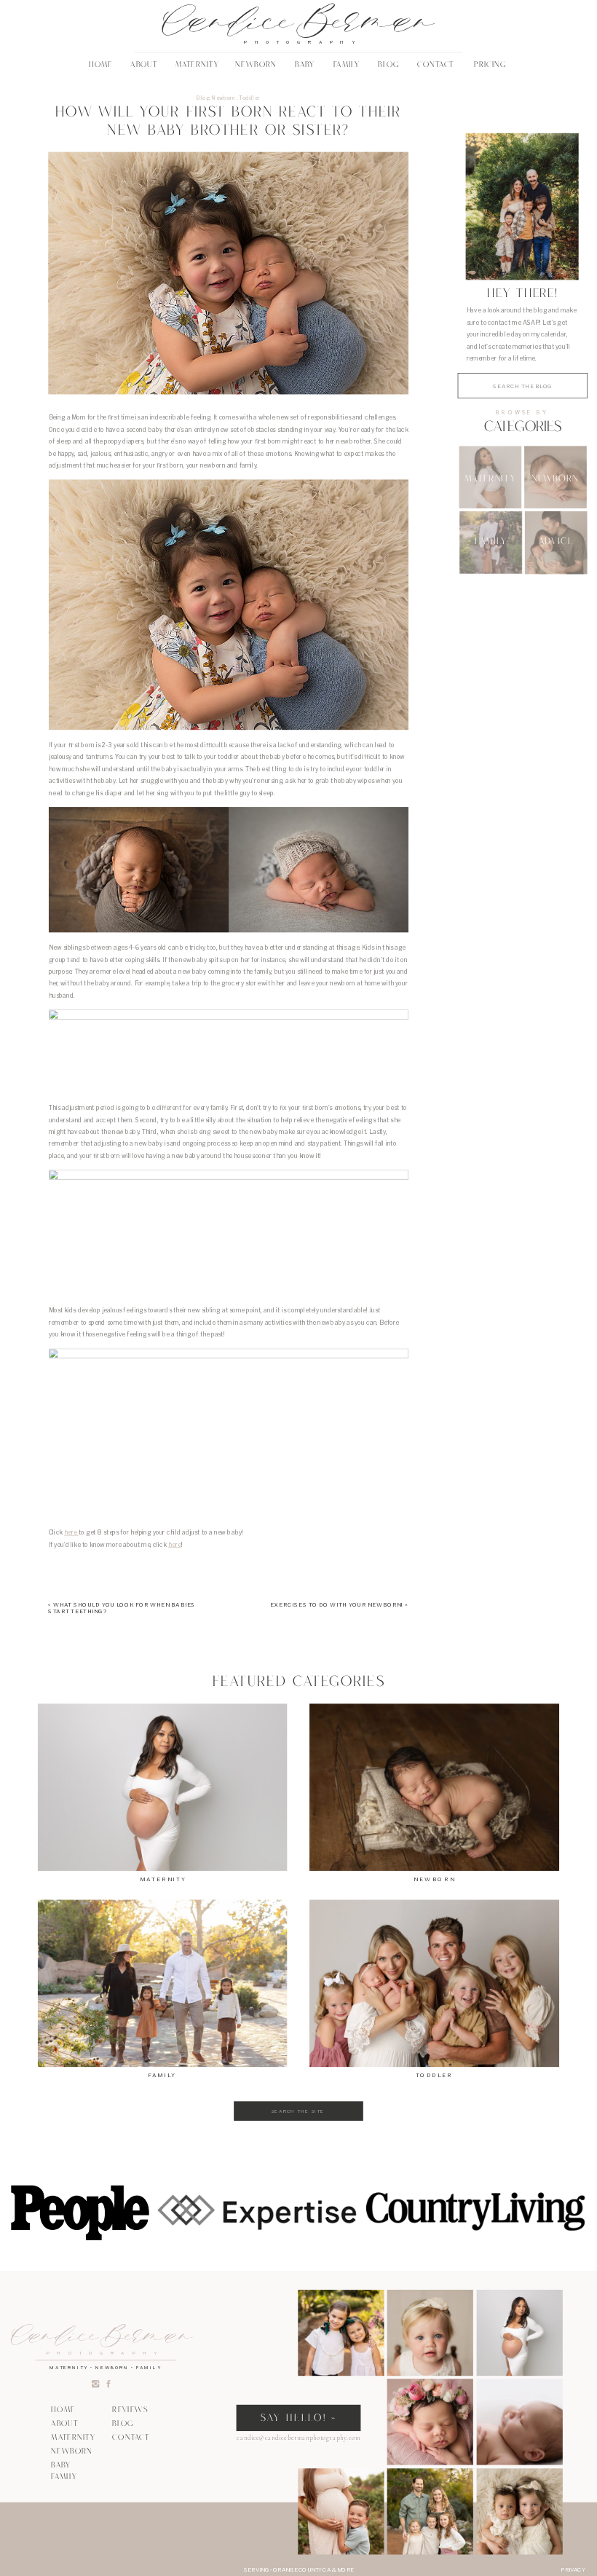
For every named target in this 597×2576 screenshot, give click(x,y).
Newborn (224, 98)
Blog (203, 98)
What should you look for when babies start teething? (122, 1608)
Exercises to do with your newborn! (337, 1604)
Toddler (249, 98)
